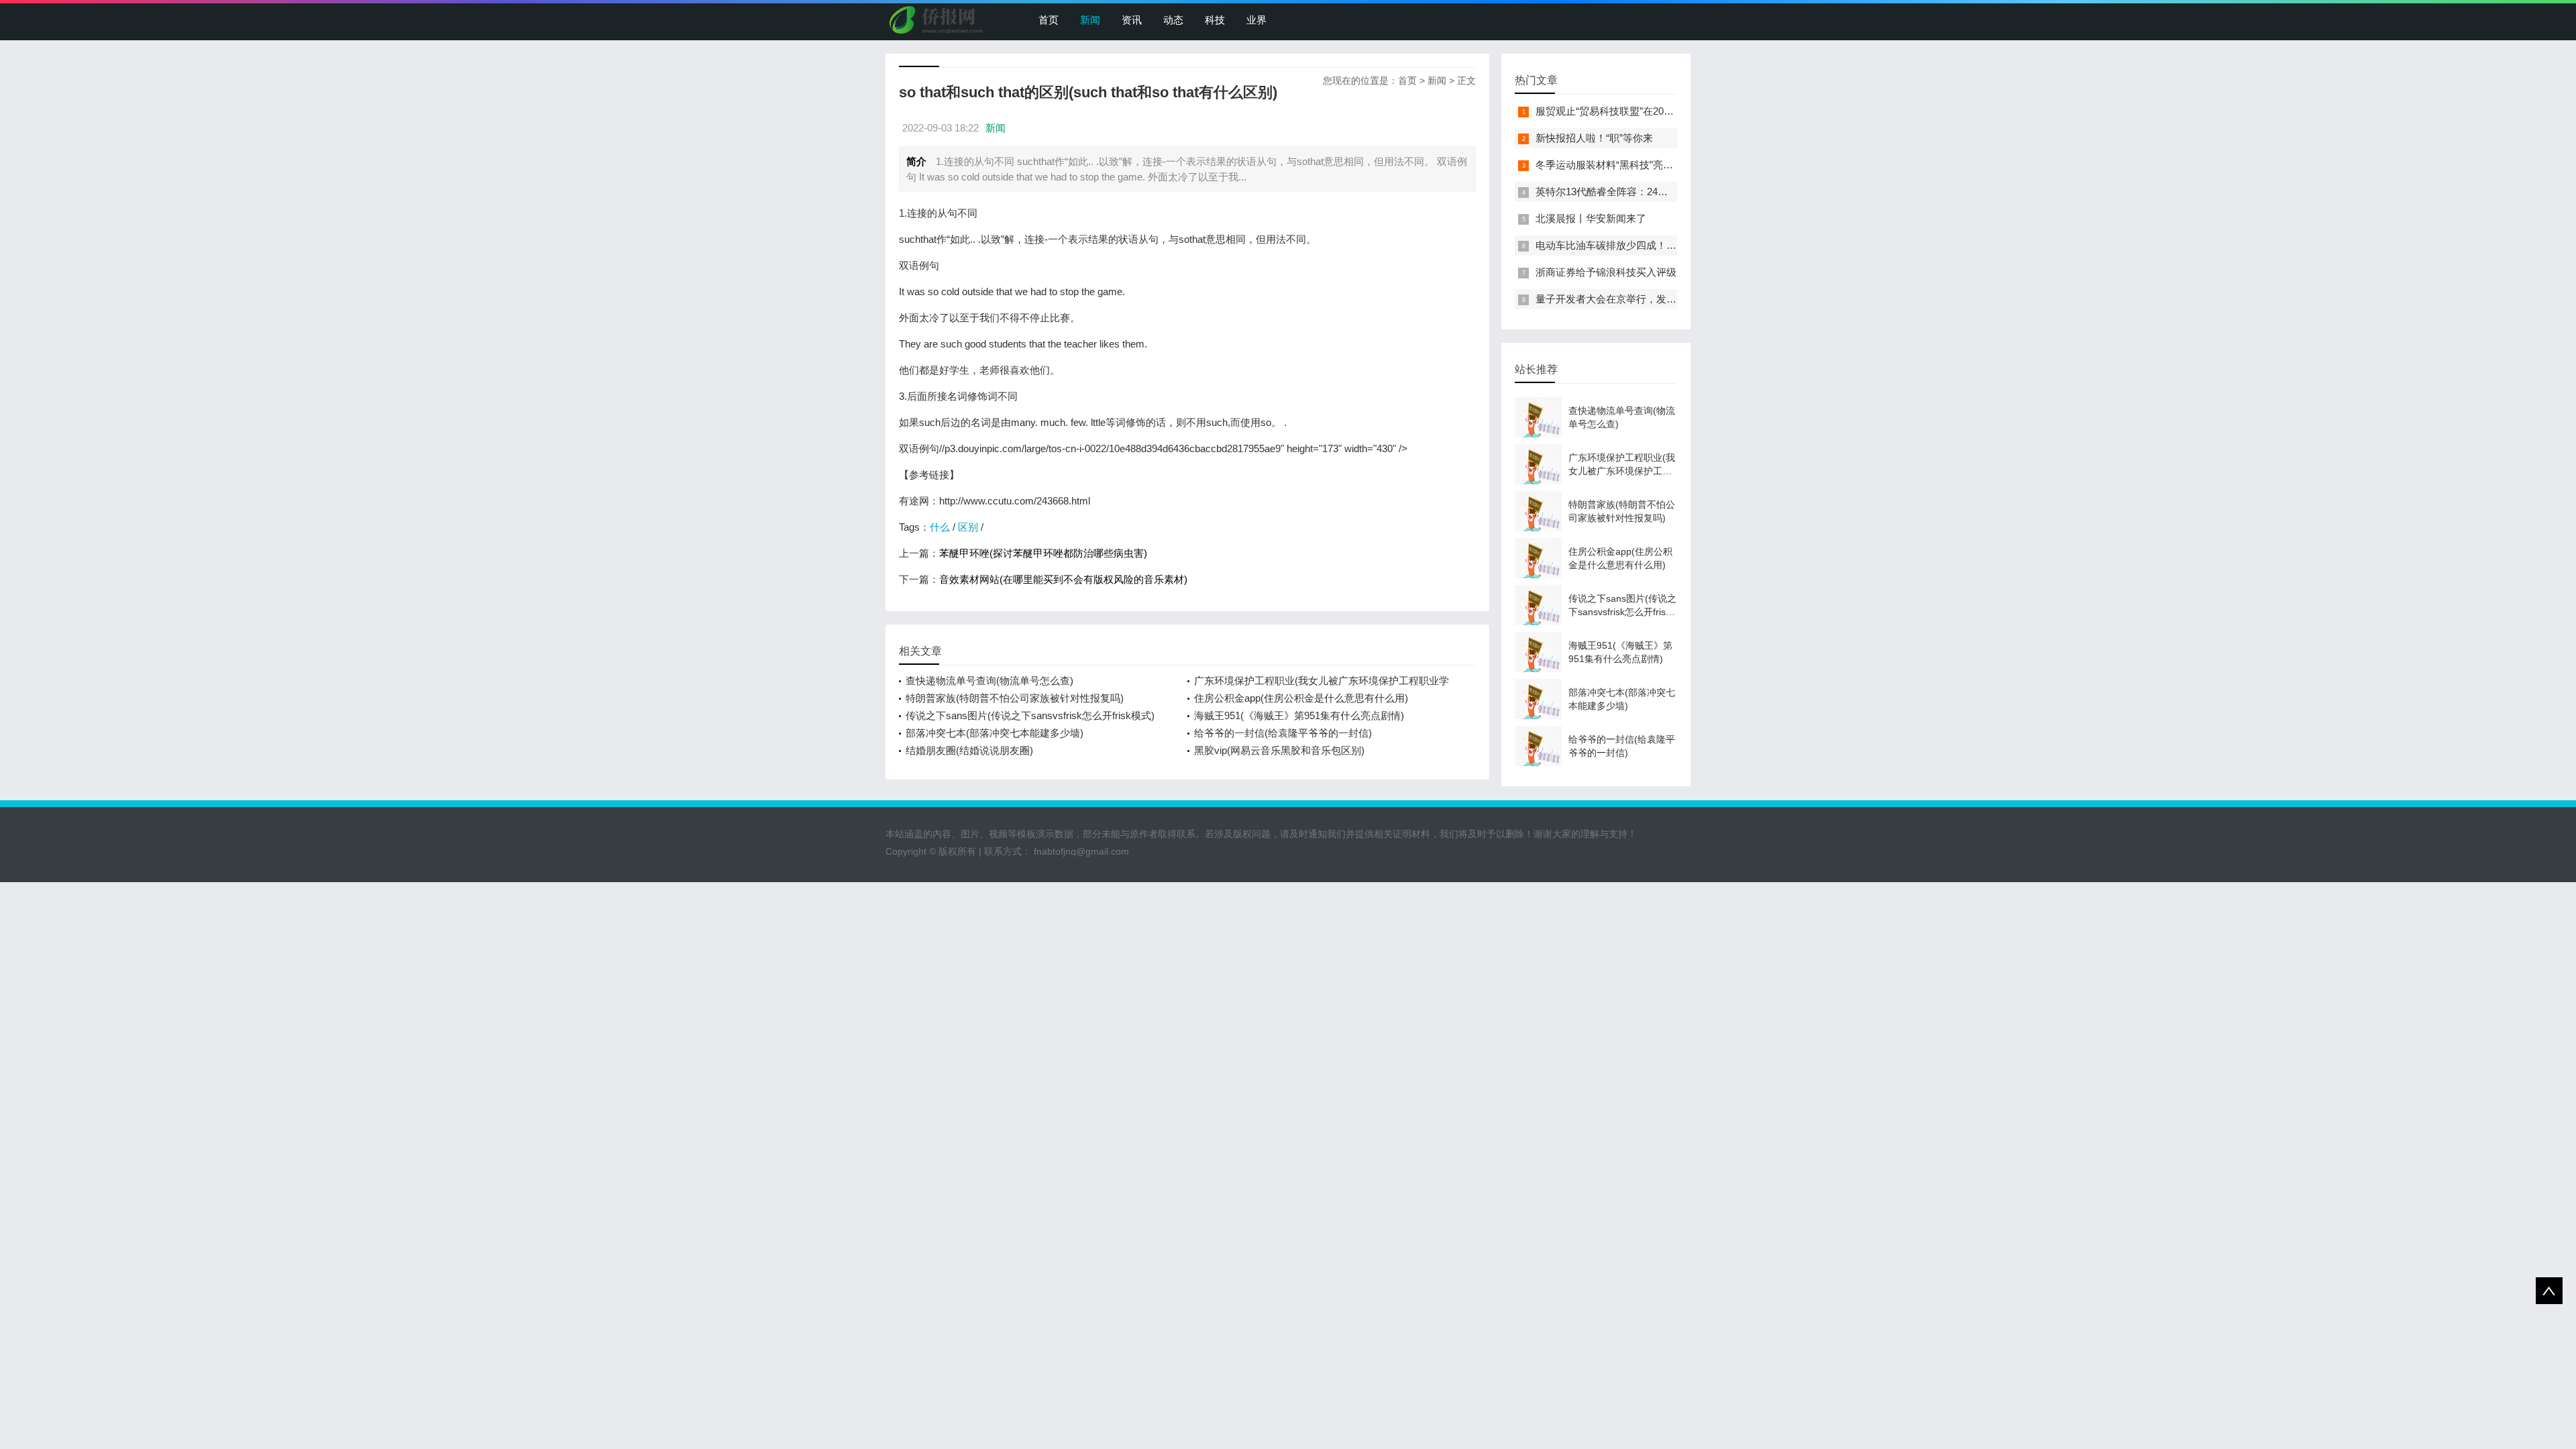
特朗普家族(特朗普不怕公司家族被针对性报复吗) (1015, 698)
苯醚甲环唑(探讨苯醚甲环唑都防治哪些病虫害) (1043, 553)
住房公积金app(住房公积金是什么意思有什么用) (1301, 698)
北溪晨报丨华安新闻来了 (1591, 218)
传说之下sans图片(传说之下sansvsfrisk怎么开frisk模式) (1030, 715)
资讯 (1132, 20)
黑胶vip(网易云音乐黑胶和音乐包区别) (1279, 750)
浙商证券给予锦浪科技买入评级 (1606, 272)
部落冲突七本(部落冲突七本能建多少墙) (995, 733)
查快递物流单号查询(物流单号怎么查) (989, 681)
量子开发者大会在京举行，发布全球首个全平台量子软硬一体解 (1676, 299)
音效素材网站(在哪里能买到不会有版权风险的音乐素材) (1063, 579)
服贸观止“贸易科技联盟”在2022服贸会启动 (1630, 111)
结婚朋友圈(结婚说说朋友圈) (969, 750)
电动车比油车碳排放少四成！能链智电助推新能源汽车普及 (1666, 245)
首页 (1049, 20)
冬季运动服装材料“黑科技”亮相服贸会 (1619, 165)
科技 (1215, 20)
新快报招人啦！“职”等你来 (1594, 138)
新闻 (1090, 20)
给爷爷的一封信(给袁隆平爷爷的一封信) (1283, 733)
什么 (940, 527)
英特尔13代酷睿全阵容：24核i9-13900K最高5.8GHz (1651, 192)
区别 (968, 527)
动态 (1173, 20)
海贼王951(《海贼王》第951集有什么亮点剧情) (1299, 715)
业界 (1256, 20)
